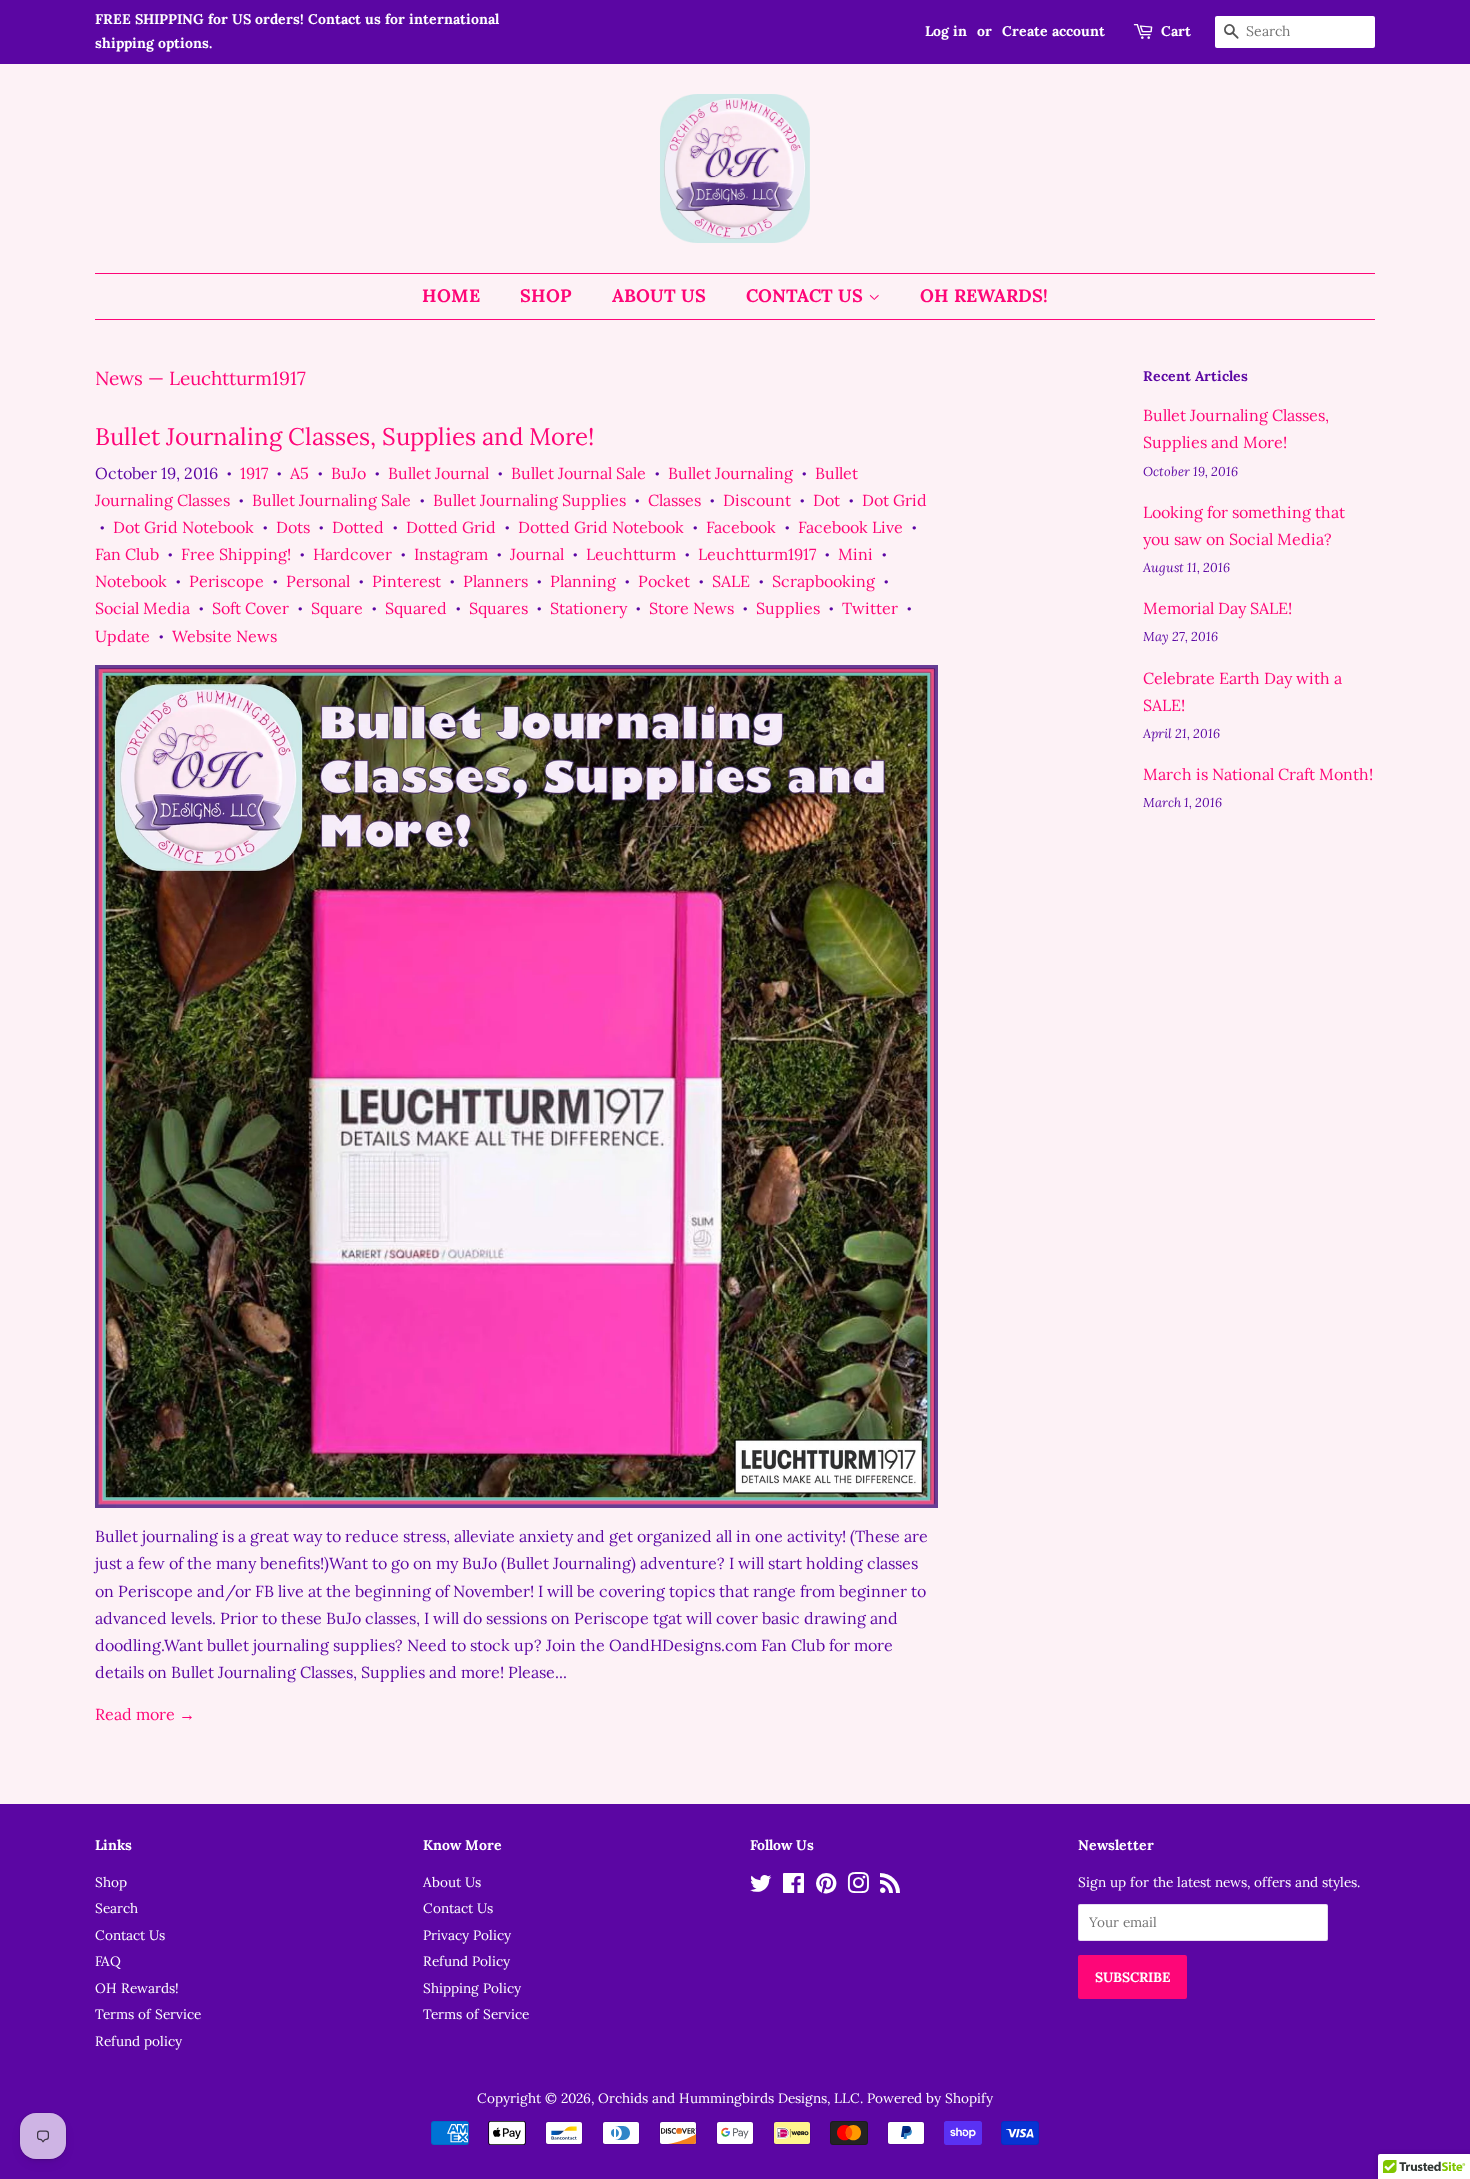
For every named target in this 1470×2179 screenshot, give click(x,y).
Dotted (358, 527)
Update (122, 636)
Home (451, 295)
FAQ (108, 1961)
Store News (691, 608)
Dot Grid (894, 500)
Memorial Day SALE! (1217, 608)
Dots (293, 527)
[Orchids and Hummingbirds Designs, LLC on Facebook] (793, 1887)
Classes (674, 500)
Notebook (131, 581)
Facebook (741, 527)
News (119, 378)
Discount (757, 500)
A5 (299, 473)
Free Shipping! (236, 554)
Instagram (451, 554)
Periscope (226, 581)
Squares (498, 608)
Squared (416, 608)
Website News (224, 636)
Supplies (788, 608)
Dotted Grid (451, 527)
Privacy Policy (467, 1935)
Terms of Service (148, 2014)
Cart (1176, 31)
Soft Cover (250, 608)
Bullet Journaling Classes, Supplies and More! (344, 436)
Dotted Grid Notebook (601, 527)
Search (116, 1908)
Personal (318, 581)
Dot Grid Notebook (183, 527)
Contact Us (807, 295)
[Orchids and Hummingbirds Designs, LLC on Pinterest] (826, 1887)
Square (337, 608)
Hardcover (352, 554)
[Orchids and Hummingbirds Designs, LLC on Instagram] (858, 1887)
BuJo (348, 473)
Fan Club (127, 554)
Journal (537, 554)
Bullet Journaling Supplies (529, 500)
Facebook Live (850, 527)
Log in (946, 31)
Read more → (145, 1714)
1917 (254, 473)
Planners (495, 581)
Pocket (664, 581)
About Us (659, 295)
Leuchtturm (631, 554)
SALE (731, 581)
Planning (583, 581)
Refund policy (138, 2041)
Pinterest (406, 581)
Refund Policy (466, 1961)
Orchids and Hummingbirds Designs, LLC (729, 2098)
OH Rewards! (984, 295)
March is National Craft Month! (1258, 774)
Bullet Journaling (730, 473)
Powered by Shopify (930, 2098)
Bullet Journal (438, 473)
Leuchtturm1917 (757, 554)
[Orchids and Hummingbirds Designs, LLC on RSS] (890, 1887)
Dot (826, 500)
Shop (546, 295)
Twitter (870, 608)
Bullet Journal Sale (578, 473)
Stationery (588, 608)
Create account (1053, 31)
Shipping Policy (472, 1988)
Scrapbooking (823, 581)
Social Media (142, 608)
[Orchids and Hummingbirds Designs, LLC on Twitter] (761, 1887)
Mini (855, 554)
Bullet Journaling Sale (331, 500)
